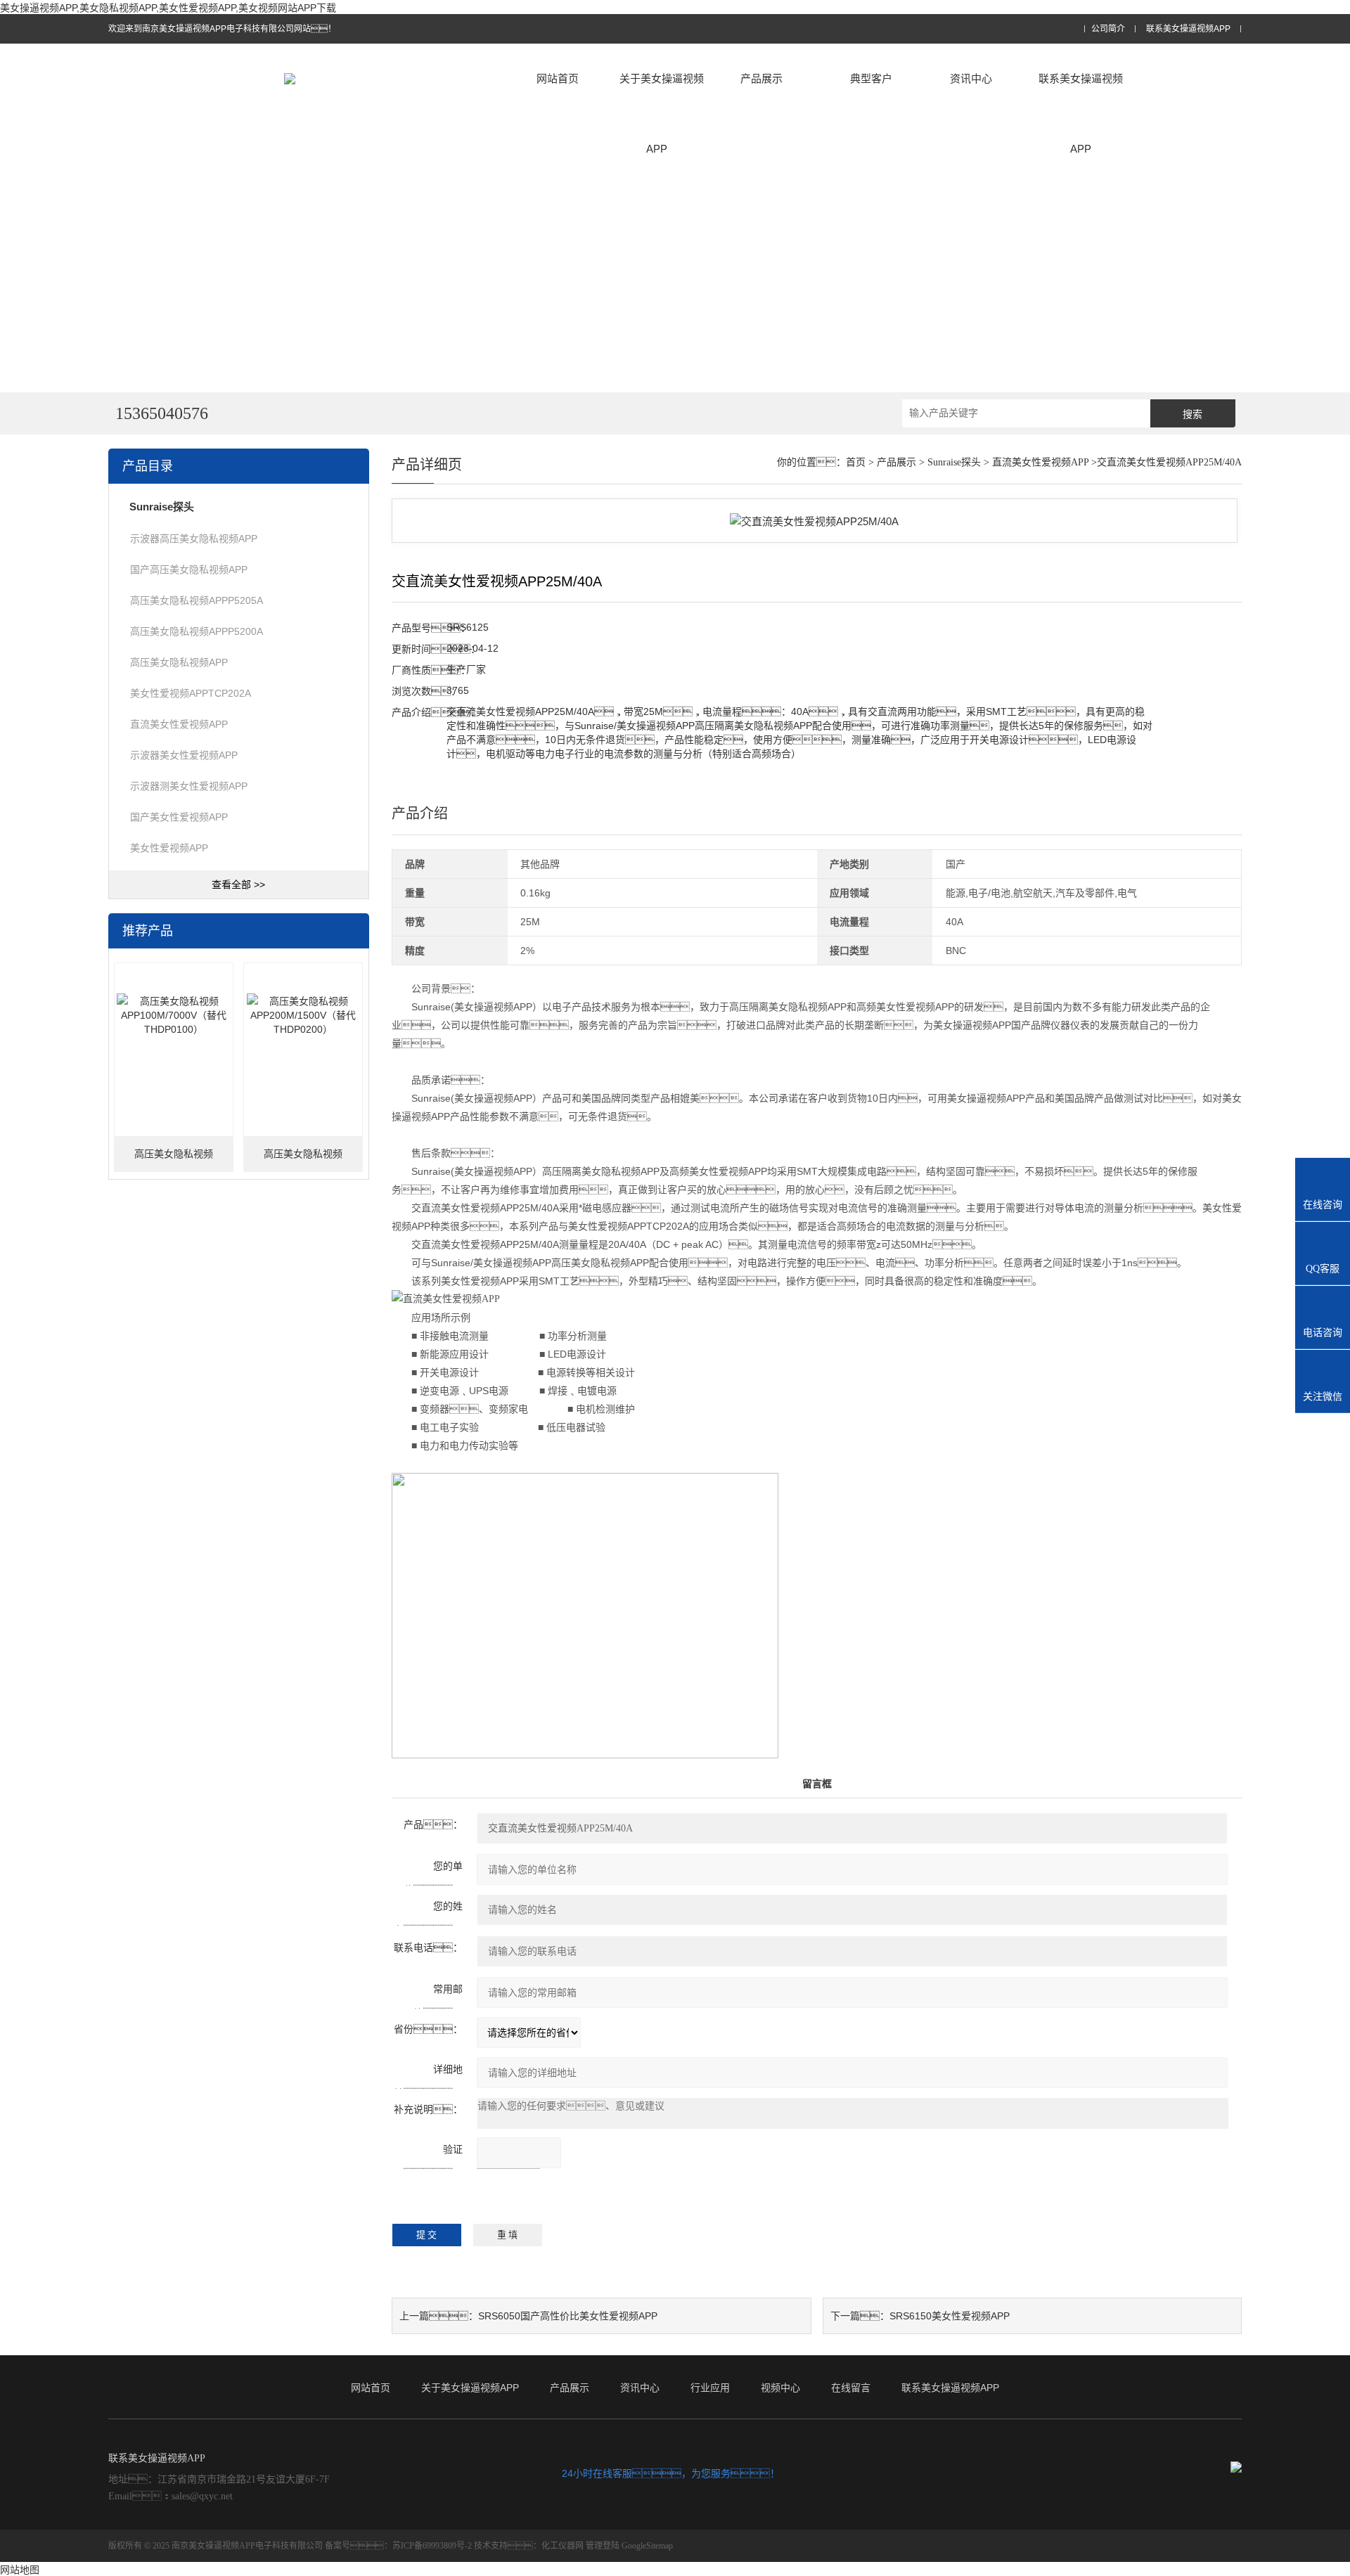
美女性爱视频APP (169, 848)
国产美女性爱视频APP (179, 817)
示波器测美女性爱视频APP (189, 786)
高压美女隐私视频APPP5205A (197, 600)
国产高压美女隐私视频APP (189, 569)
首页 (856, 462)
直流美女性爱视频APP (179, 724)
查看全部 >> (238, 884)
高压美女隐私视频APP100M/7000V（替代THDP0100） (173, 1160)
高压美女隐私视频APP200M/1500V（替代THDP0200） (303, 1160)
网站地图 (20, 2570)
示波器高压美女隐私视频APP (194, 539)
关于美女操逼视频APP (662, 114)
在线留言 (851, 2388)
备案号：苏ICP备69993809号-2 (398, 2546)
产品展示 (761, 78)
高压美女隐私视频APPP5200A (197, 631)
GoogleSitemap (647, 2546)
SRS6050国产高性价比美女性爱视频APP (568, 2316)
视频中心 (780, 2388)
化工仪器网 (562, 2546)
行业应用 (710, 2388)
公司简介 (1108, 29)
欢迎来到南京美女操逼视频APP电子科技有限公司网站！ (222, 29)
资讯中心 (971, 78)
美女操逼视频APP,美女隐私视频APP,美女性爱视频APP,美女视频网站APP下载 (168, 8)
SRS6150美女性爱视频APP (950, 2316)
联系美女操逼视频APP (1188, 29)
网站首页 (558, 78)
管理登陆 (603, 2546)
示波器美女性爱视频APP (184, 755)
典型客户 (871, 78)
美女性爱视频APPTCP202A (191, 693)
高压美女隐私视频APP (179, 662)
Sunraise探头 (954, 462)
